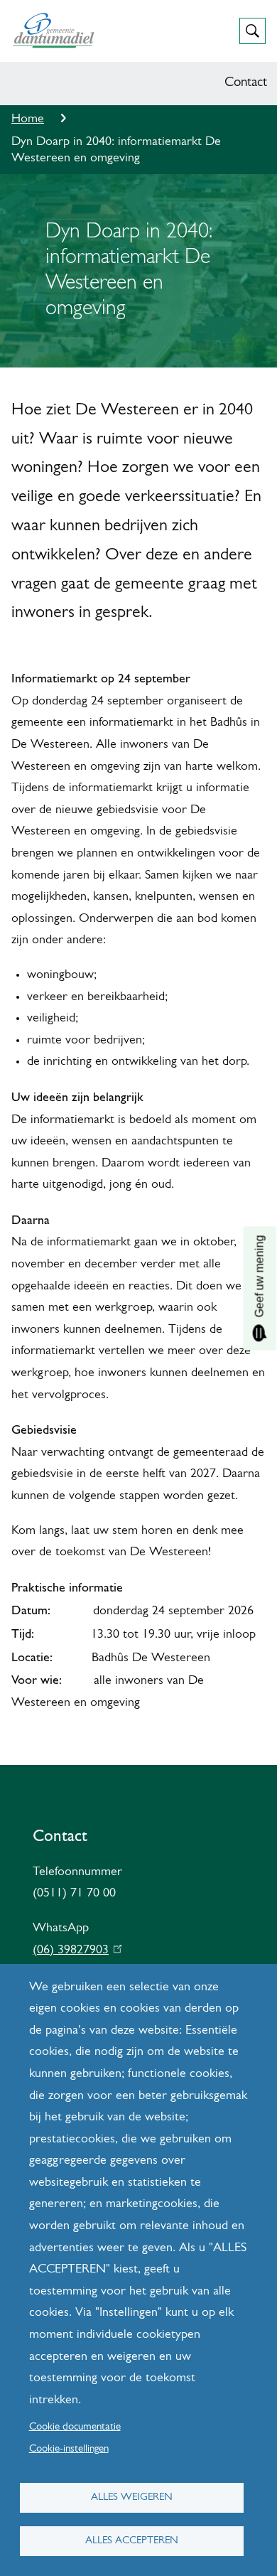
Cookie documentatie (75, 2427)
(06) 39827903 (74, 1950)
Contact (246, 83)
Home (28, 119)
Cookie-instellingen (69, 2449)
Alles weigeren (132, 2497)
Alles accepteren (132, 2541)
